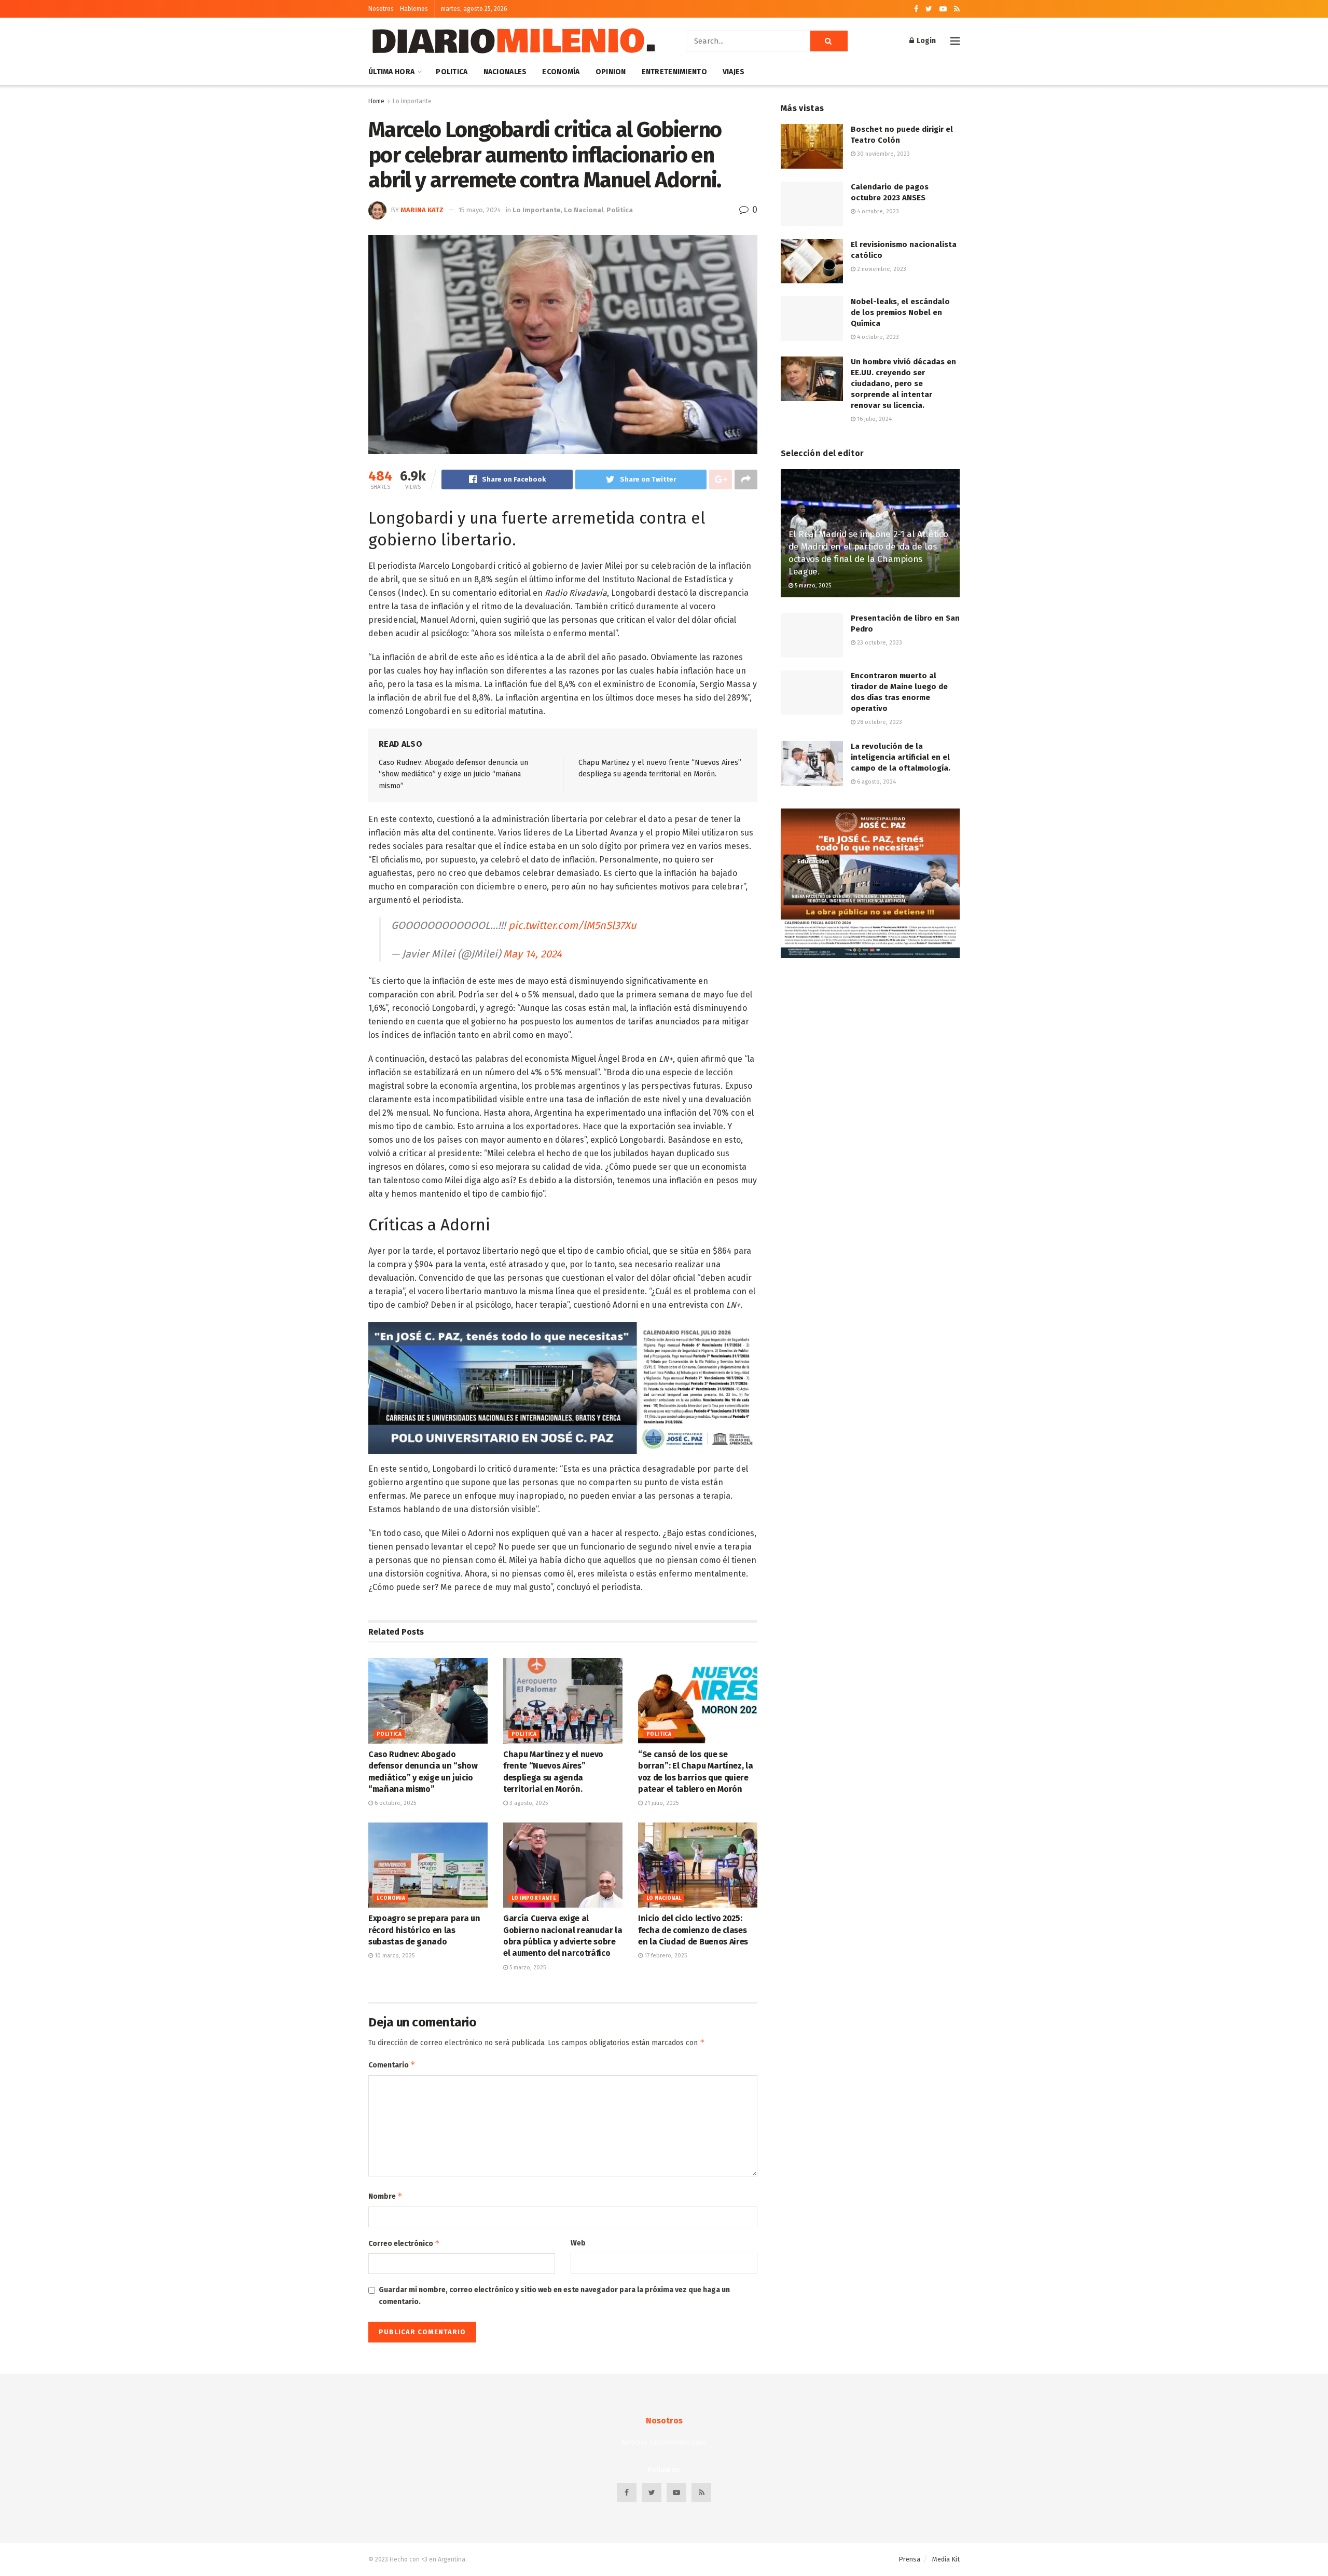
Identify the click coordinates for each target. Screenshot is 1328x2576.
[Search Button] (829, 41)
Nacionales (505, 72)
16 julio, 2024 (874, 419)
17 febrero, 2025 (665, 1956)
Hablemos (414, 9)
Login (925, 41)
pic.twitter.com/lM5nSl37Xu (572, 925)
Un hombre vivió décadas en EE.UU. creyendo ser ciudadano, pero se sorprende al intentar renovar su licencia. (903, 383)
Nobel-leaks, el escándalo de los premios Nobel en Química (900, 312)
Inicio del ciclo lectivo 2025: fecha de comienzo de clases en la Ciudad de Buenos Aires (693, 1930)
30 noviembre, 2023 (883, 154)
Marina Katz (422, 210)
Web (578, 2243)
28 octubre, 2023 (879, 722)
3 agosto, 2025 (528, 1803)
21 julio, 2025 (661, 1803)
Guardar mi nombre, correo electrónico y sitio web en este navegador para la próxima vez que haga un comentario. (554, 2296)
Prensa (909, 2559)
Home (376, 101)
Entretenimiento (674, 72)
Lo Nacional (584, 210)
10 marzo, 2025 (394, 1956)
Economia (391, 1898)
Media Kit (946, 2559)
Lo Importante (412, 101)
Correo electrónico (404, 2243)
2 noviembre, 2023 (881, 269)
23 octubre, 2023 (879, 643)
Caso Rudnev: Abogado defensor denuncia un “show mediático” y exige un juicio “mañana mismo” (453, 774)
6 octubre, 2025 (395, 1803)
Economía (561, 72)
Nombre (385, 2196)
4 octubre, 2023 (877, 211)
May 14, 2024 (532, 954)
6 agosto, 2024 (876, 782)
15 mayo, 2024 (480, 210)
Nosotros (381, 9)
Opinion (611, 72)
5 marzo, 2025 (527, 1968)
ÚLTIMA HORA (391, 72)
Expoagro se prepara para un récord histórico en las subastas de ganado (424, 1930)
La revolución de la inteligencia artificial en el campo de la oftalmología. (901, 757)
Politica (452, 72)
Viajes (734, 72)
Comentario (392, 2065)
